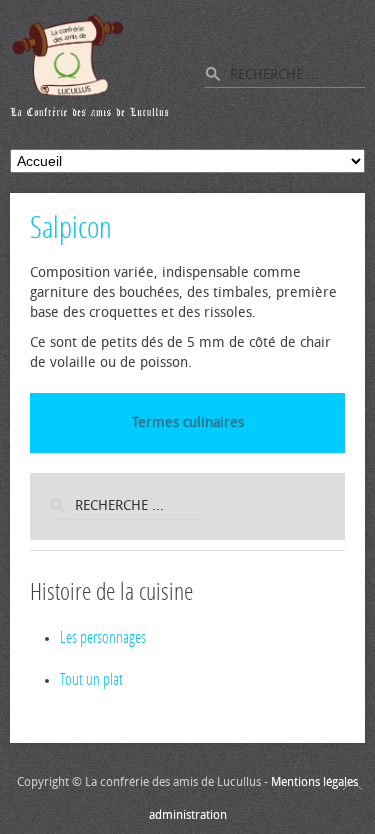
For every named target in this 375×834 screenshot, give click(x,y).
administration (188, 815)
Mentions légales (314, 782)
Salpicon (71, 228)
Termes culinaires (188, 422)
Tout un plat (91, 679)
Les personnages (103, 637)
